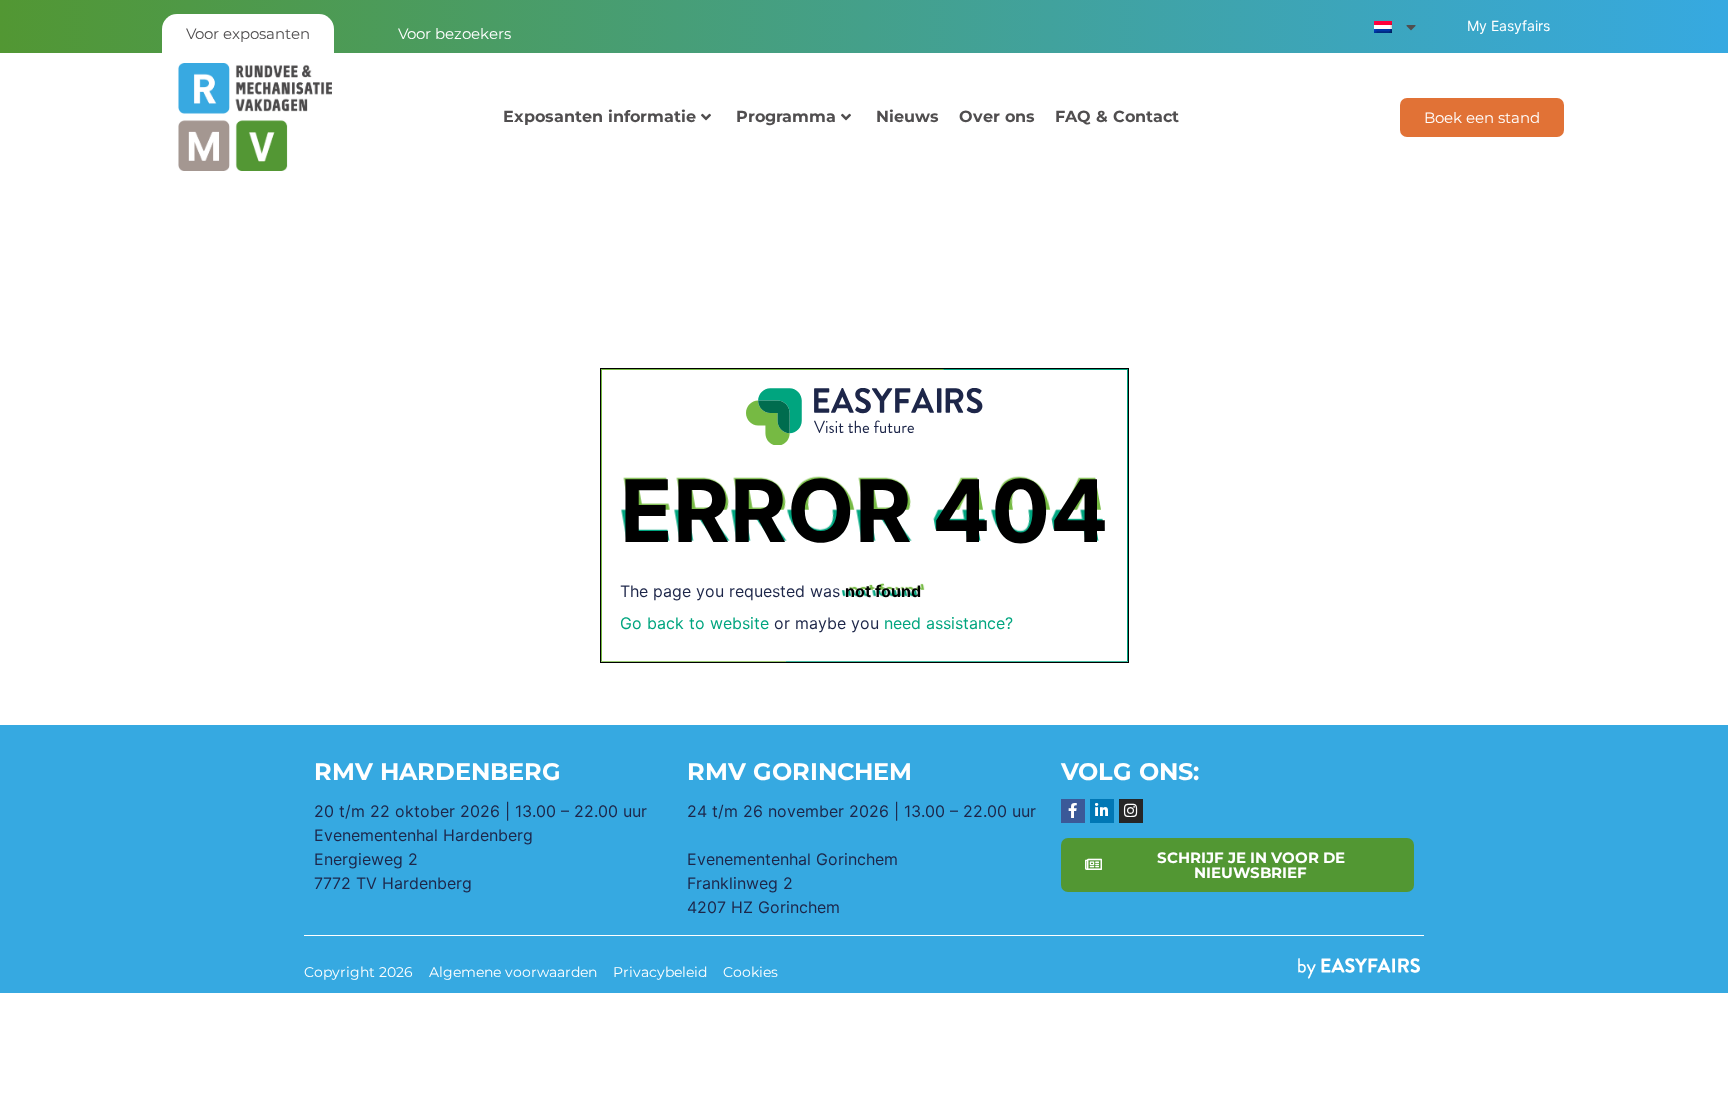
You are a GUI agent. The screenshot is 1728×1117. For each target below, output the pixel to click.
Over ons (997, 116)
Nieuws (907, 116)
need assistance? (948, 623)
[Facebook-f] (1073, 811)
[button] (1482, 117)
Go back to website (694, 623)
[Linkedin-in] (1102, 811)
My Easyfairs (1508, 25)
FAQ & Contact (1117, 116)
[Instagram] (1131, 811)
